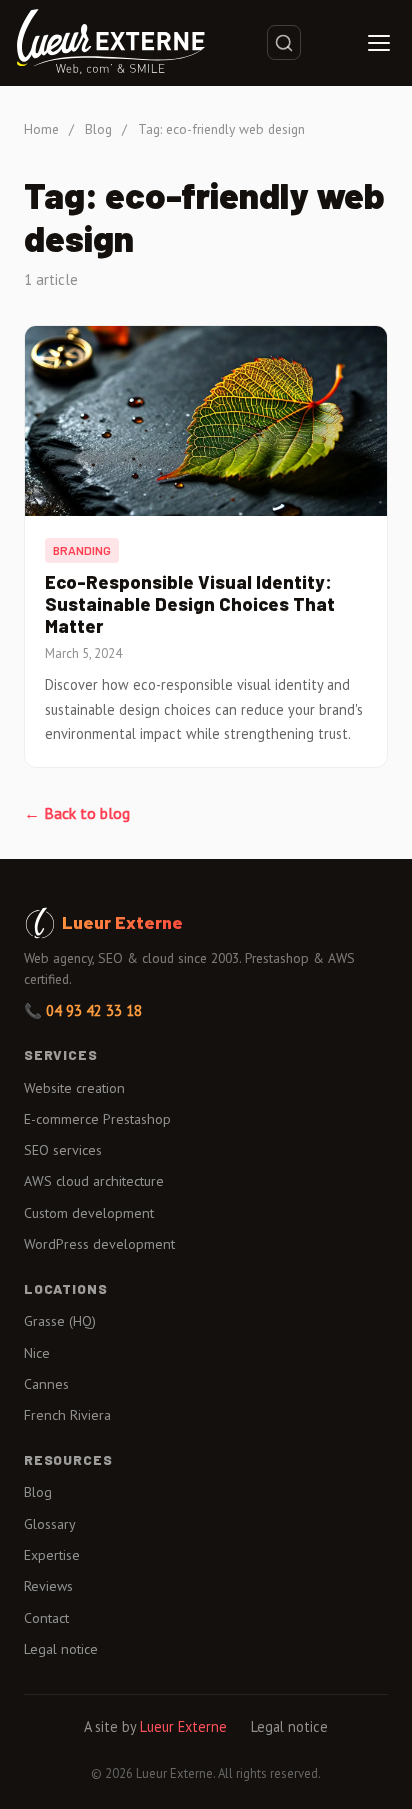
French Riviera (67, 1415)
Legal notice (61, 1649)
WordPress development (99, 1244)
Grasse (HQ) (60, 1321)
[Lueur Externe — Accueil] (111, 43)
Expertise (52, 1555)
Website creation (74, 1088)
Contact (46, 1618)
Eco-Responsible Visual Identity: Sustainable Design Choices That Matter (190, 604)
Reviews (48, 1586)
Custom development (89, 1213)
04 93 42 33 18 (94, 1010)
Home (41, 129)
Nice (37, 1353)
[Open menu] (379, 43)
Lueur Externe (183, 1726)
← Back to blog (77, 813)
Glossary (50, 1524)
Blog (98, 129)
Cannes (46, 1384)
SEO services (63, 1150)
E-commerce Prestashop (97, 1119)
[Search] (284, 42)
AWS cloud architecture (94, 1181)
